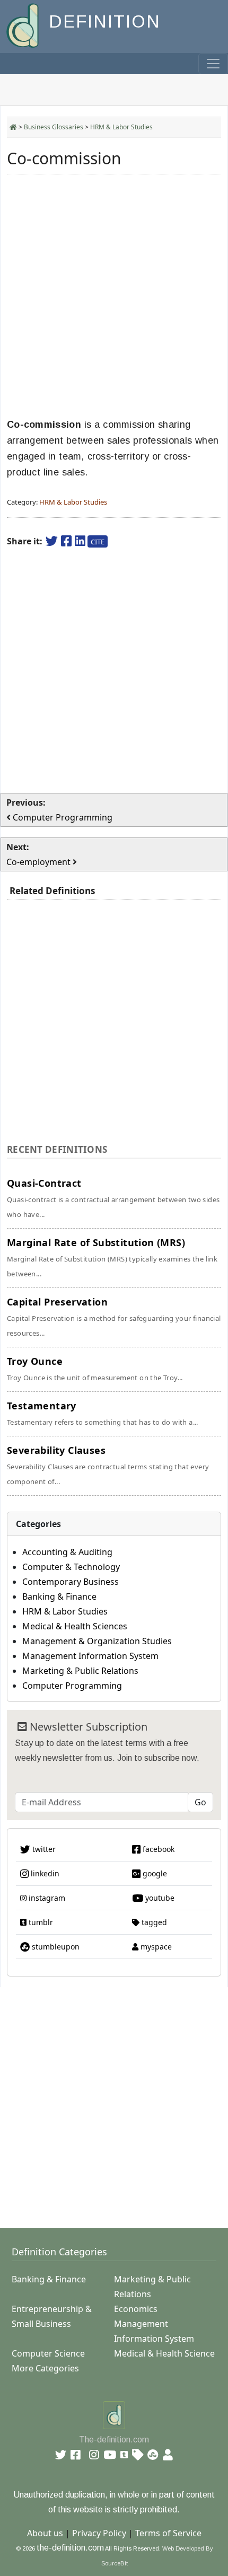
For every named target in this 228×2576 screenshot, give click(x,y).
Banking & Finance (59, 1596)
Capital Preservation (114, 1317)
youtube (159, 1898)
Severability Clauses (108, 1465)
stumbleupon (55, 1947)
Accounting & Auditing (67, 1552)
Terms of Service (168, 2533)
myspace (155, 1947)
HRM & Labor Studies (121, 127)
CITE (98, 542)
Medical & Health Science (164, 2353)
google (154, 1873)
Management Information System (90, 1656)
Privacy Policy (99, 2533)
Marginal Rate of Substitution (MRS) (112, 1257)
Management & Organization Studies (97, 1641)
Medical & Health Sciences (75, 1626)
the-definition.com (70, 2548)
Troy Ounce (95, 1369)
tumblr (40, 1922)
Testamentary (103, 1413)
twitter (43, 1849)
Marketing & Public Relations (80, 1671)
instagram (46, 1898)
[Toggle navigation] (213, 64)
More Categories (45, 2368)
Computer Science (48, 2353)
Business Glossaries (54, 127)
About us (45, 2533)
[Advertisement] (114, 296)
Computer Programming (72, 1686)
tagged (153, 1922)
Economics (136, 2309)
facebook (157, 1849)
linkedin (44, 1873)
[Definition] (24, 25)
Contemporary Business (71, 1582)
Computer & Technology (71, 1567)
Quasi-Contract (113, 1198)
